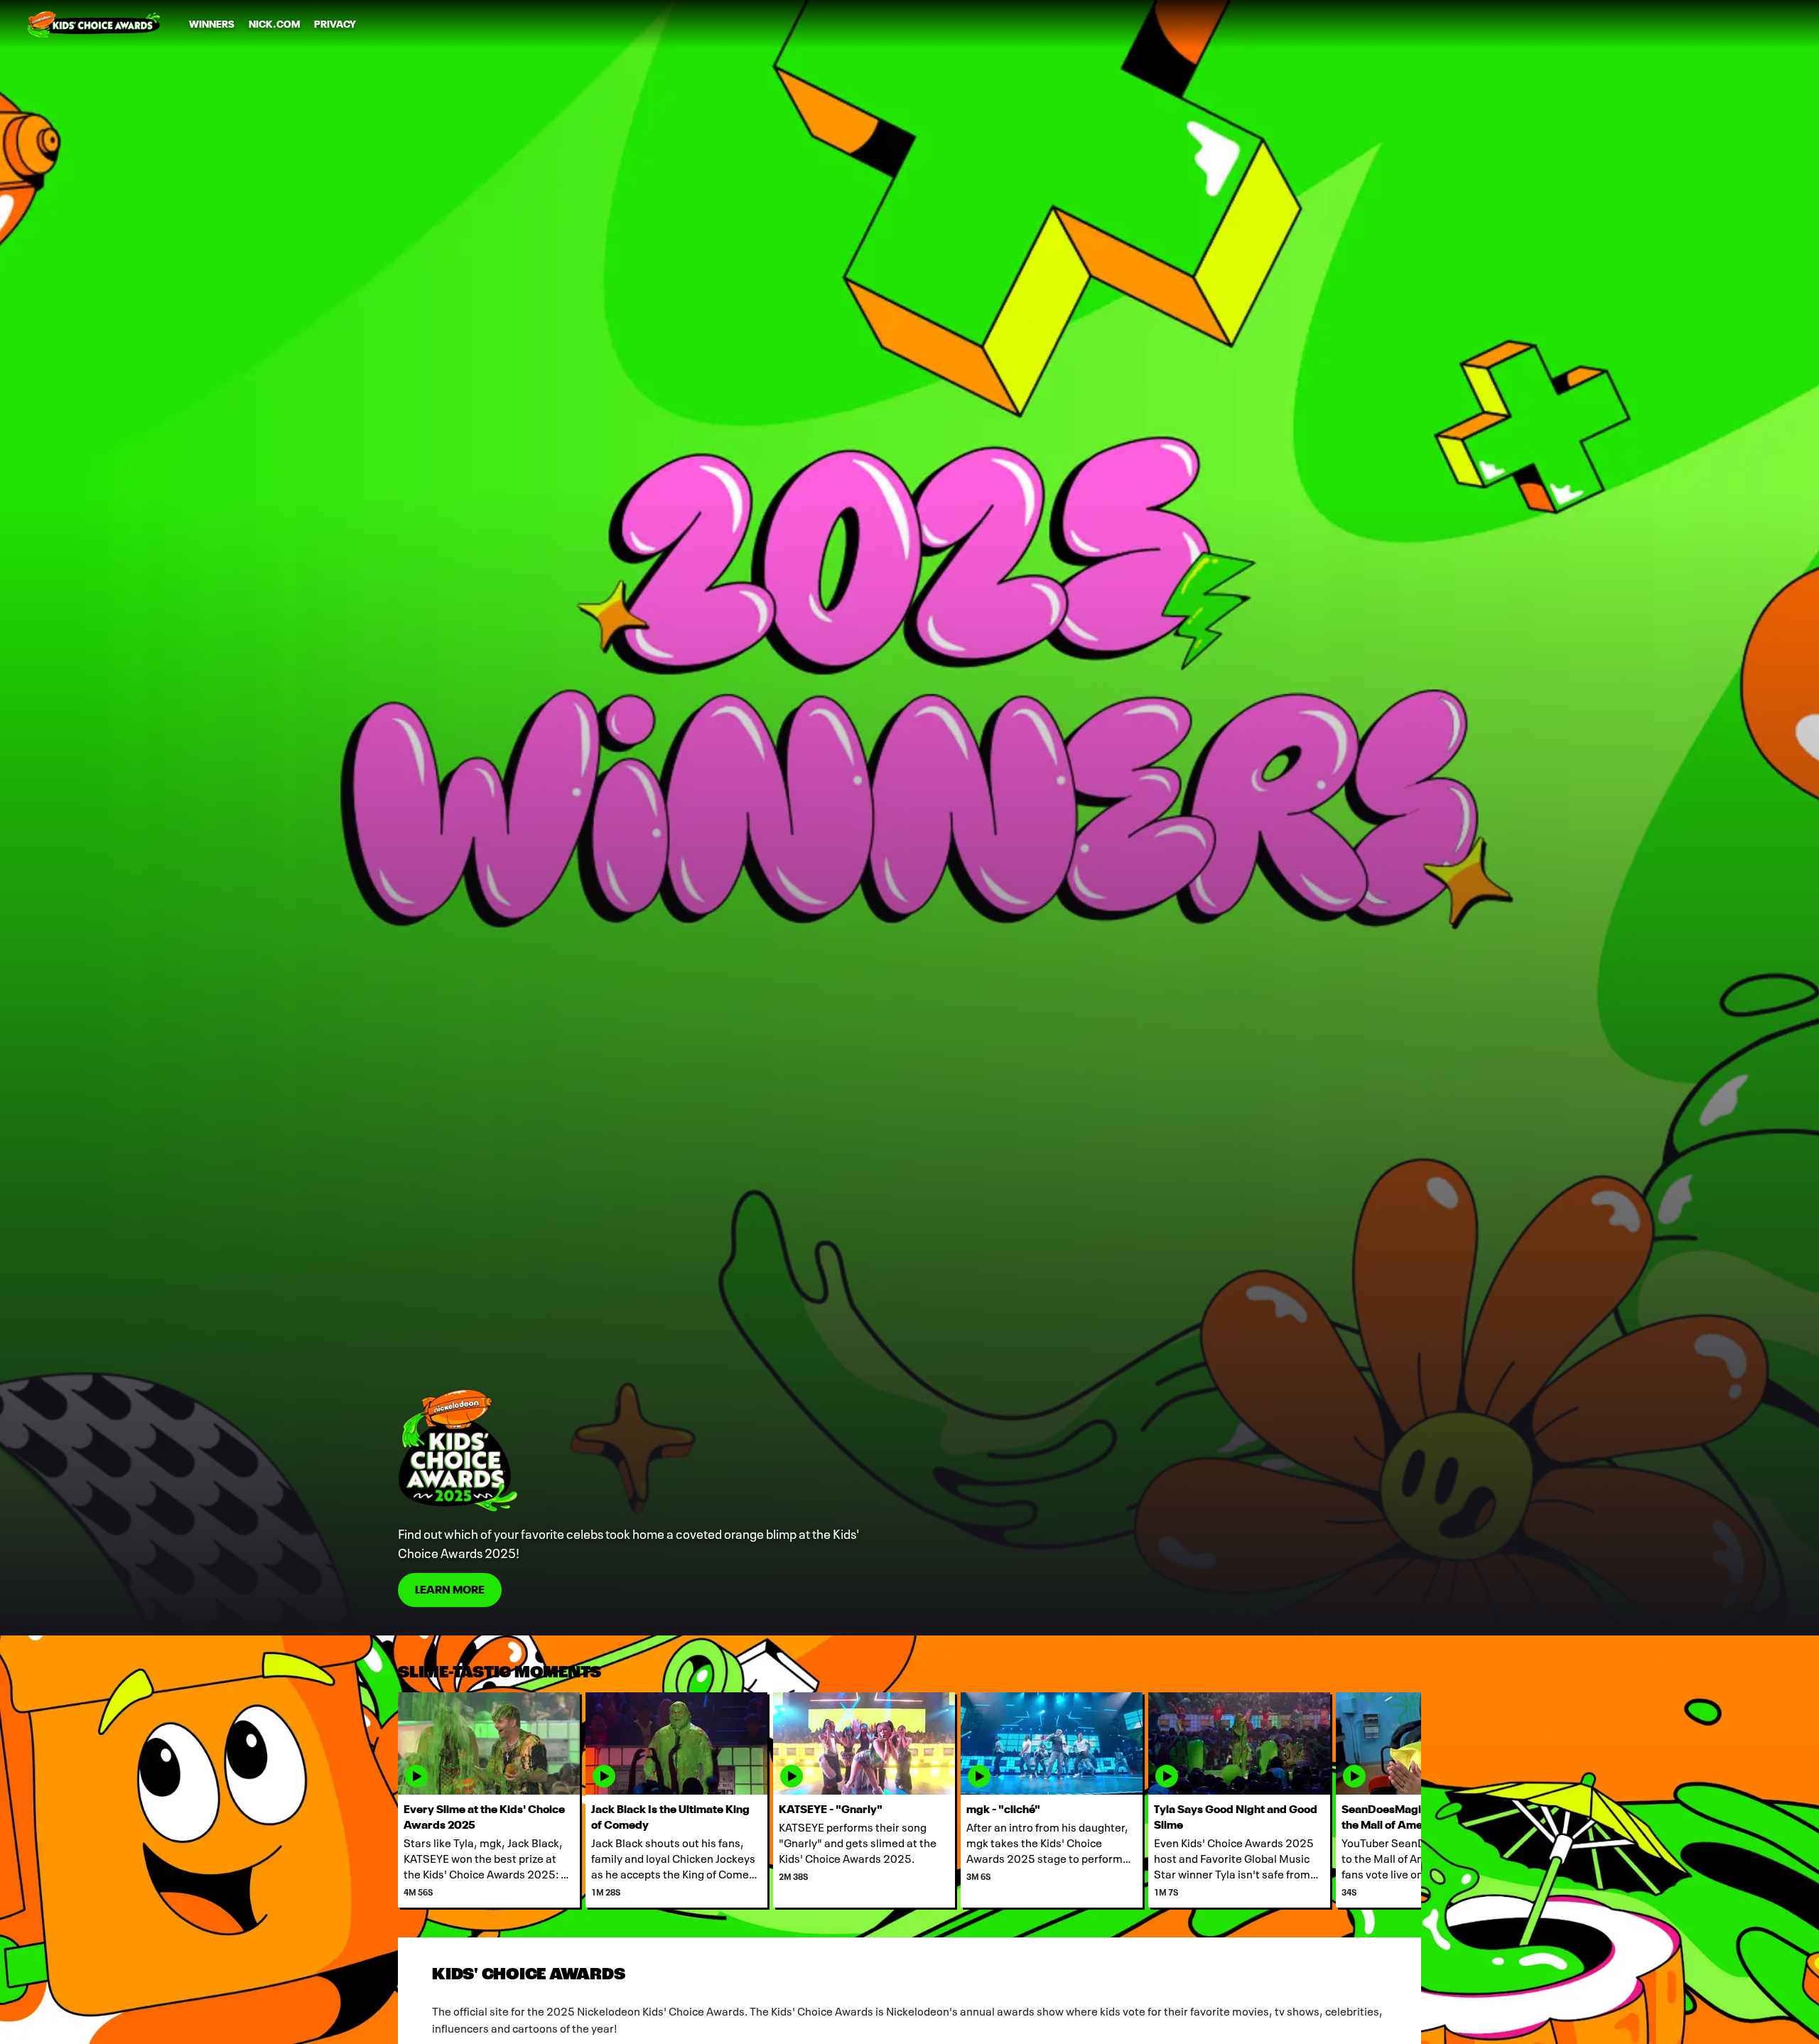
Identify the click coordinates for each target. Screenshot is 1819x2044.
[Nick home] (94, 24)
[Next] (1400, 1800)
